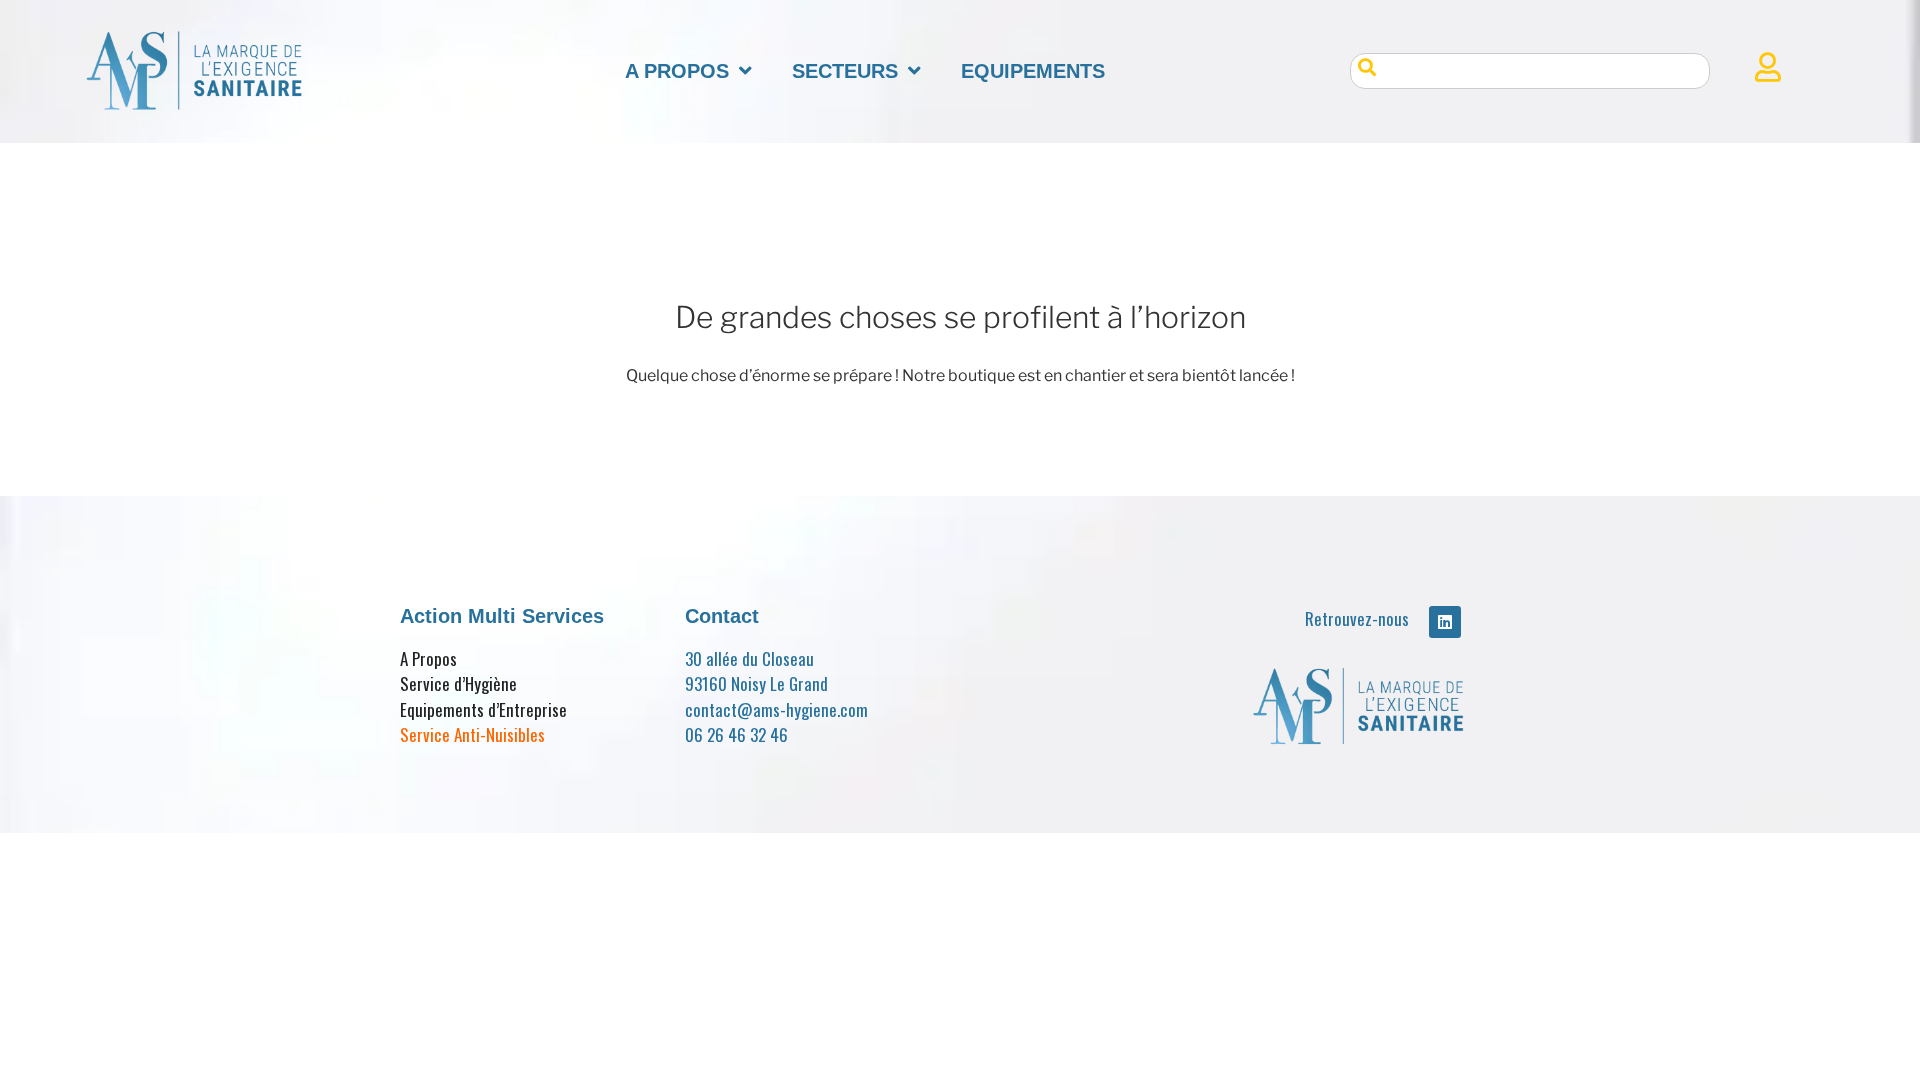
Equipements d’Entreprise (483, 709)
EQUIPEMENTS (1033, 71)
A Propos (428, 658)
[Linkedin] (1445, 622)
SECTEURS (845, 71)
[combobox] (1530, 71)
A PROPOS (677, 71)
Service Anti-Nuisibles (472, 734)
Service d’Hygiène (458, 683)
